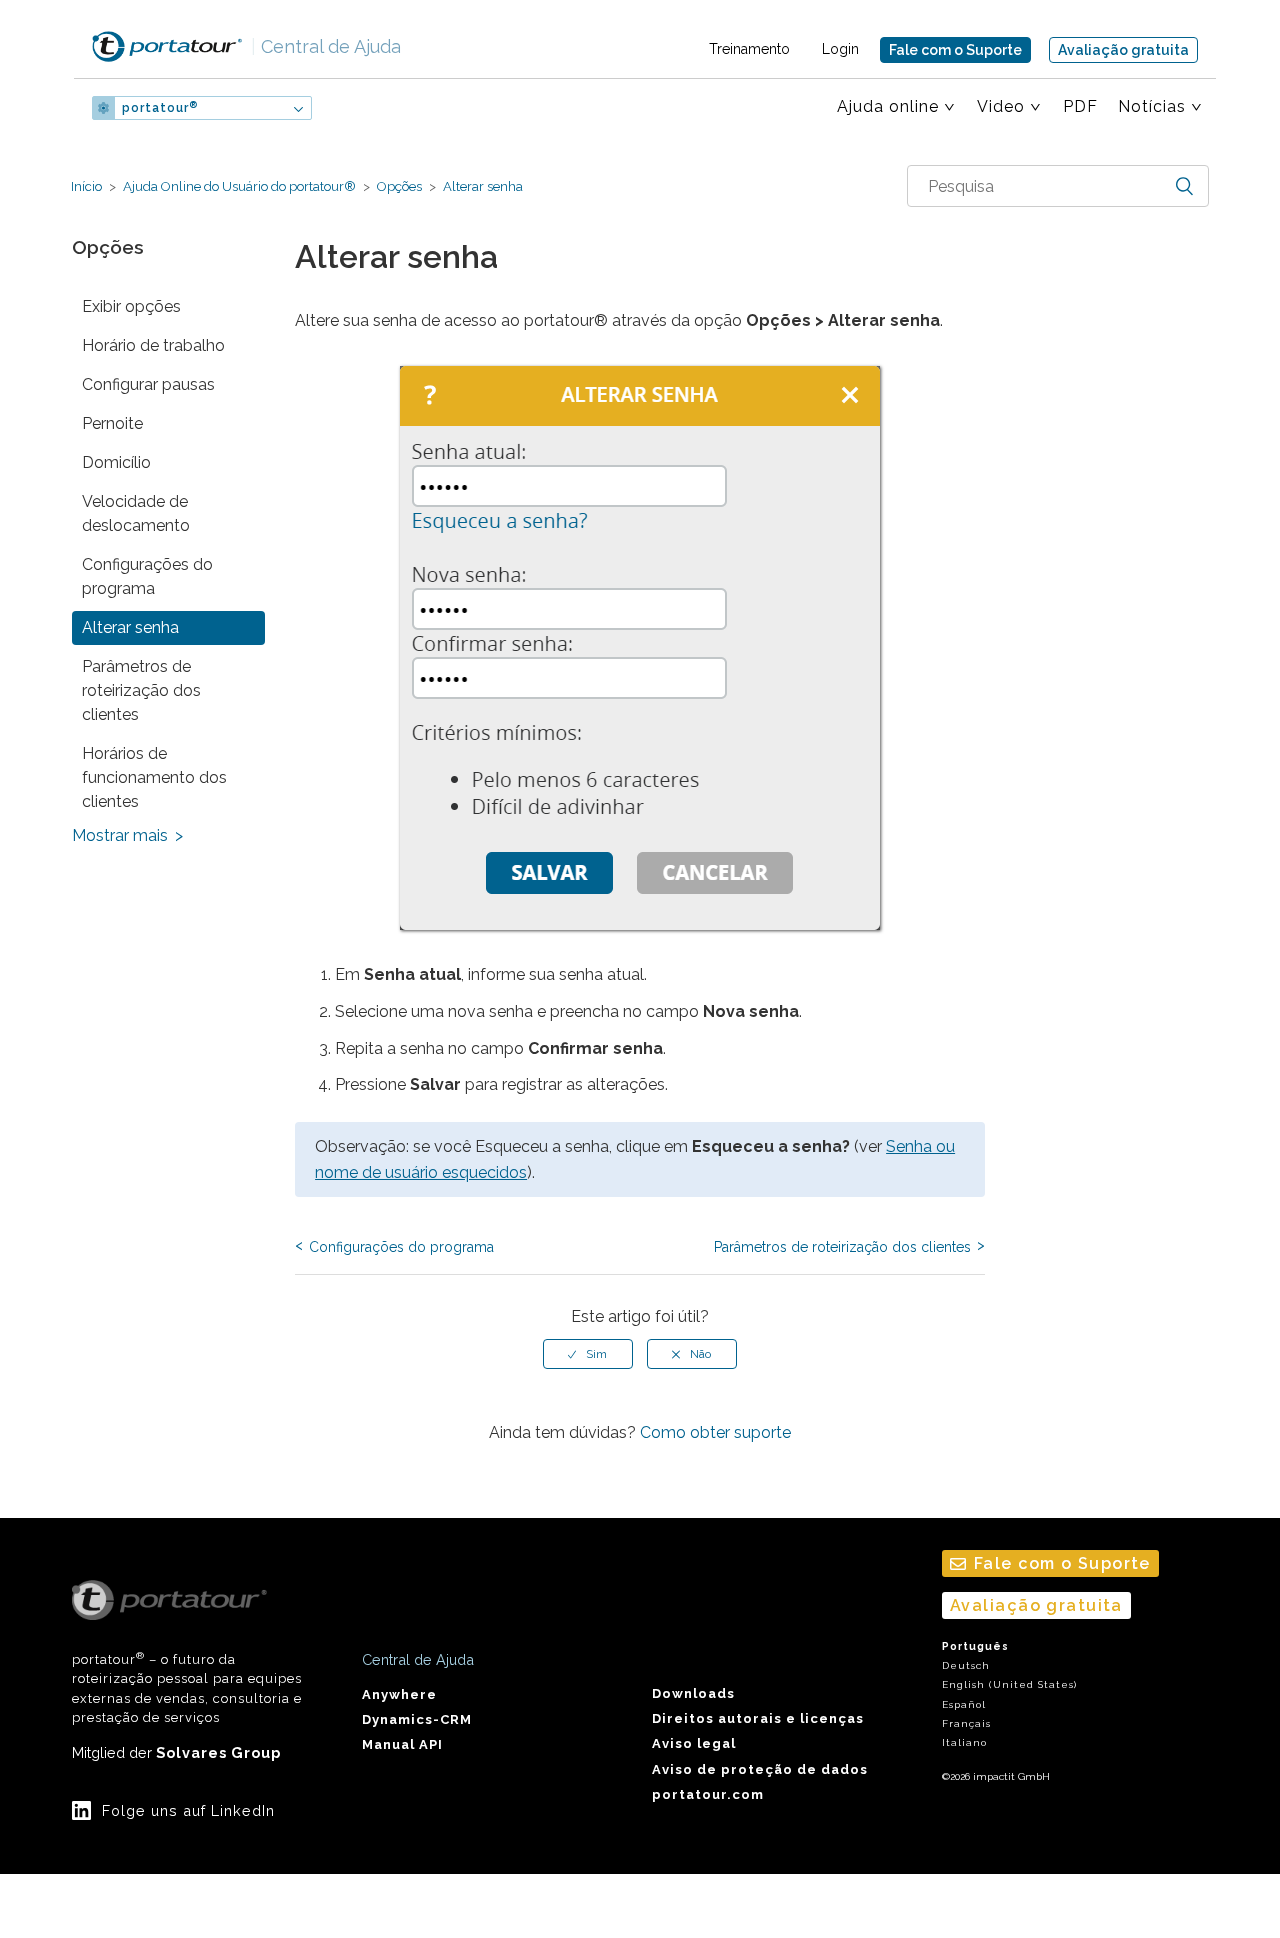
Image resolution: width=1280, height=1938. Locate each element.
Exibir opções (131, 306)
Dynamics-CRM (417, 1719)
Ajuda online (888, 106)
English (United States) (1009, 1684)
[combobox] (1058, 186)
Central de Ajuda (326, 46)
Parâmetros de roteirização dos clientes (141, 690)
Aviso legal (694, 1743)
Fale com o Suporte (955, 50)
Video (1001, 106)
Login (840, 49)
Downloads (693, 1693)
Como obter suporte (715, 1432)
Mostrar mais (120, 835)
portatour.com (708, 1794)
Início (86, 186)
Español (964, 1704)
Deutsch (966, 1665)
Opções (399, 186)
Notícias (1152, 106)
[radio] (588, 1354)
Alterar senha (481, 186)
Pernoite (112, 423)
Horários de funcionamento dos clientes (154, 777)
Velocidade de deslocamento (136, 513)
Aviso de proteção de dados (760, 1769)
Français (966, 1723)
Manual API (402, 1744)
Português (975, 1646)
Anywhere (399, 1694)
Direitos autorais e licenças (758, 1718)
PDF (1080, 106)
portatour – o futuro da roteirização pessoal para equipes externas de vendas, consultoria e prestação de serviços (187, 1687)
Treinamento (749, 49)
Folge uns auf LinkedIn (188, 1810)
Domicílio (116, 462)
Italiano (964, 1742)
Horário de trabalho (153, 345)
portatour (160, 108)
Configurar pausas (148, 384)
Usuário (377, 108)
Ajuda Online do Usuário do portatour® (239, 186)
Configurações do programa (147, 576)
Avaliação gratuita (1123, 50)
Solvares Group (218, 1752)
